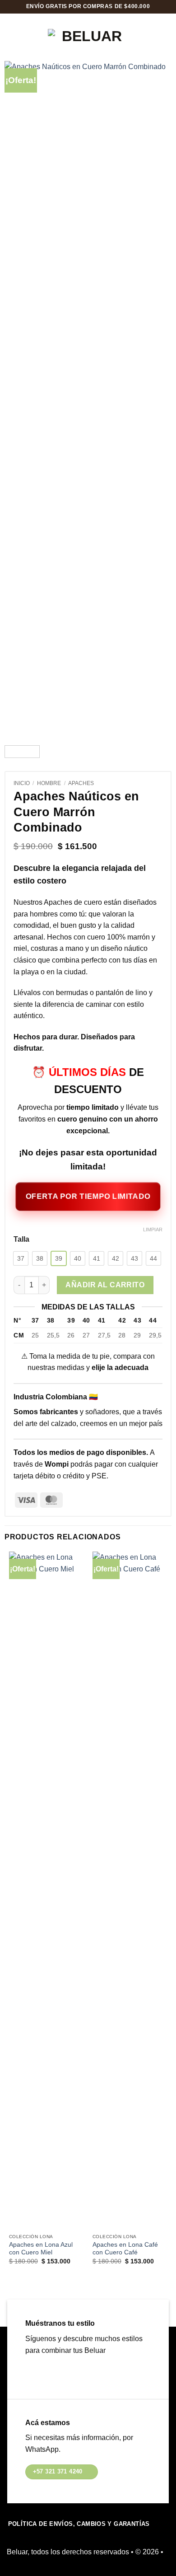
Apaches (81, 783)
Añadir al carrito (105, 1285)
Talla (21, 1239)
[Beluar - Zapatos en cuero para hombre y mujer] (88, 36)
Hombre (49, 783)
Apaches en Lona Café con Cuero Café (125, 2249)
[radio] (21, 1258)
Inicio (22, 783)
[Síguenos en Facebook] (33, 2373)
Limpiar (153, 1230)
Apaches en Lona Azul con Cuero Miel (41, 2249)
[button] (16, 36)
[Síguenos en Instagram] (47, 2373)
